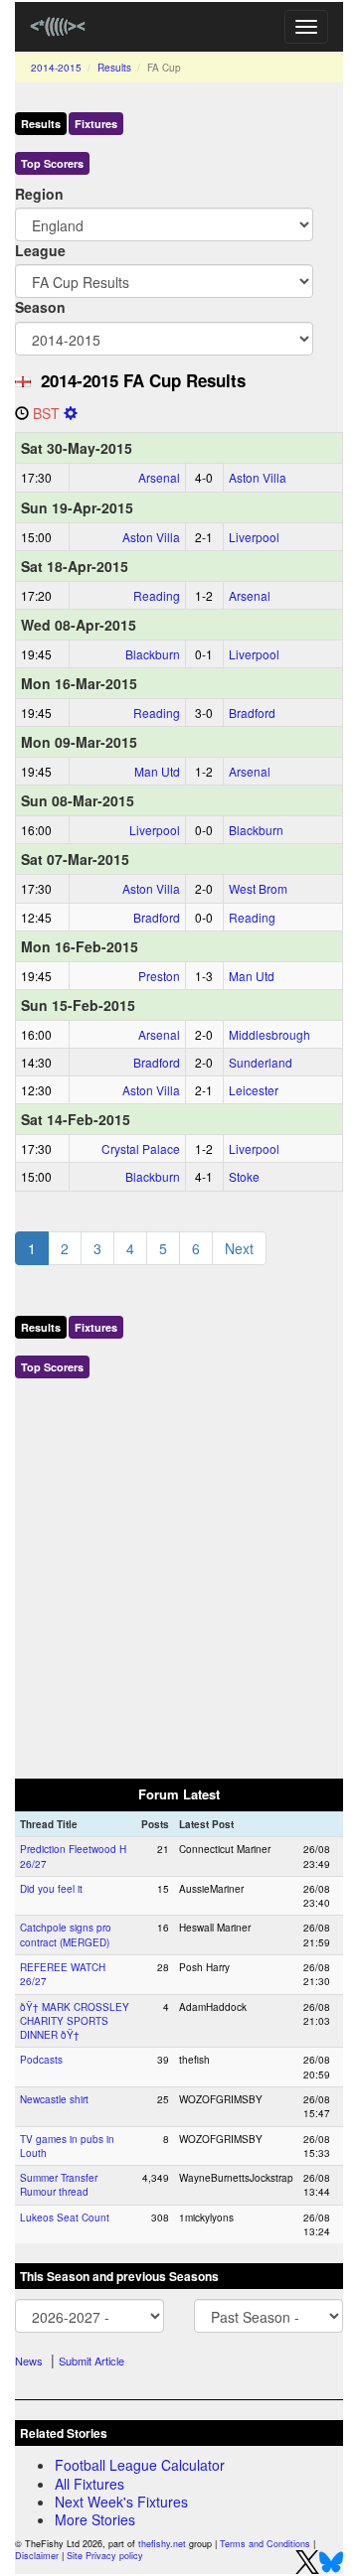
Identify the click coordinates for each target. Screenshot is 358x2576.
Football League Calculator (140, 2465)
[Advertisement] (179, 1574)
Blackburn (153, 654)
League (40, 250)
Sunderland (261, 1062)
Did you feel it (51, 1889)
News (29, 2361)
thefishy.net (162, 2544)
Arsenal (159, 477)
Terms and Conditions (265, 2544)
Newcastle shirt (54, 2099)
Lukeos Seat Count (65, 2218)
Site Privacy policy (105, 2556)
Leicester (254, 1090)
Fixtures (96, 124)
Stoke (244, 1176)
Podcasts (41, 2060)
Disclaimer (37, 2556)
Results (114, 68)
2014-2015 (56, 68)
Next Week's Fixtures (121, 2502)
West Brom (258, 888)
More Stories (95, 2519)
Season (40, 307)
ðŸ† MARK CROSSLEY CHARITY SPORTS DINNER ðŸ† (75, 2021)
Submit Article (91, 2361)
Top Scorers (52, 163)
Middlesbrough (269, 1034)
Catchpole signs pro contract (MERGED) (66, 1934)
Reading (157, 595)
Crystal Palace (141, 1148)
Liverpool (254, 537)
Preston (159, 976)
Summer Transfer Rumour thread (59, 2185)
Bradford (252, 713)
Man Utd (157, 771)
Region (39, 194)
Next (239, 1248)
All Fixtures (89, 2484)
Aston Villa (258, 477)
